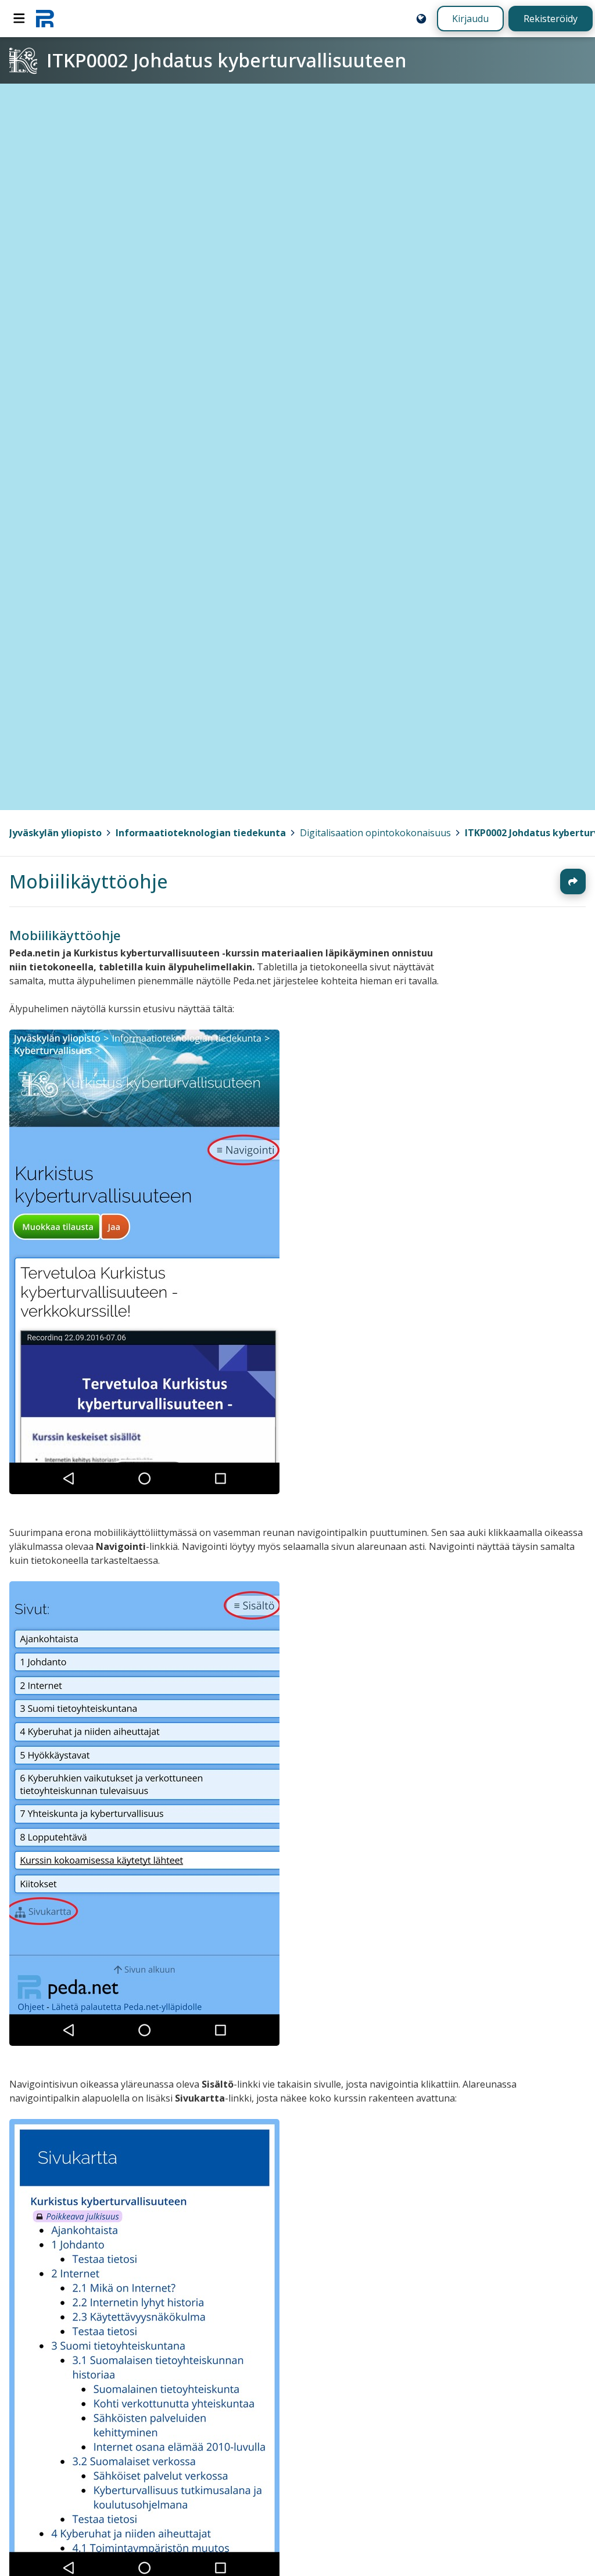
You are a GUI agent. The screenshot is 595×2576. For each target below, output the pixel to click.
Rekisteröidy (551, 19)
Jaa (573, 882)
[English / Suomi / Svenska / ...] (421, 19)
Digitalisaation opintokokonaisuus (375, 833)
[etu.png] (144, 1491)
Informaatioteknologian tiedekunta (201, 833)
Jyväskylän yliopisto (55, 833)
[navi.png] (144, 2042)
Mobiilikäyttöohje (89, 881)
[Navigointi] (19, 19)
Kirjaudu (470, 19)
